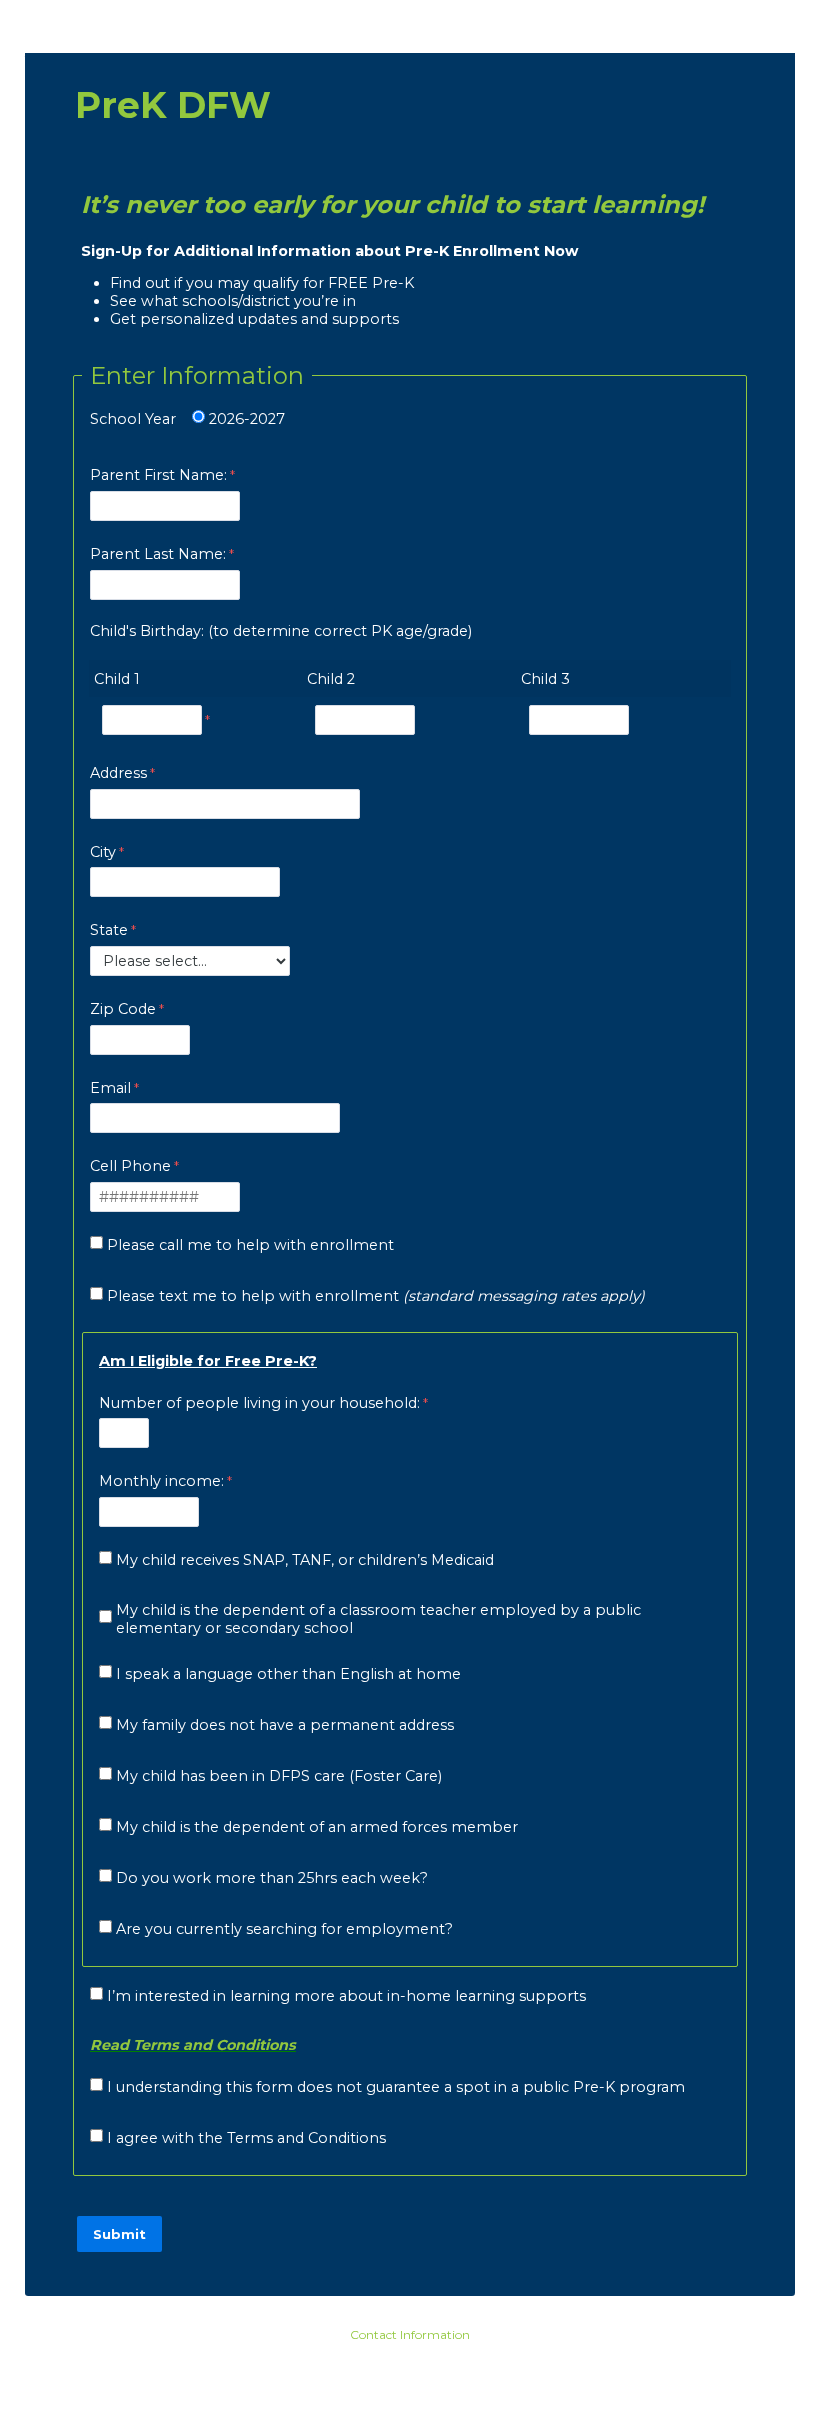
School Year (133, 419)
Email (110, 1088)
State (109, 930)
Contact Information (410, 2334)
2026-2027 (247, 419)
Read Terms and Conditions (193, 2045)
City (103, 852)
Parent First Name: (158, 475)
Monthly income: (161, 1481)
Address (118, 773)
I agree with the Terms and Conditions (246, 2138)
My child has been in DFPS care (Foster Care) (279, 1776)
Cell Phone (130, 1166)
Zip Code (123, 1009)
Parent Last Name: (158, 554)
